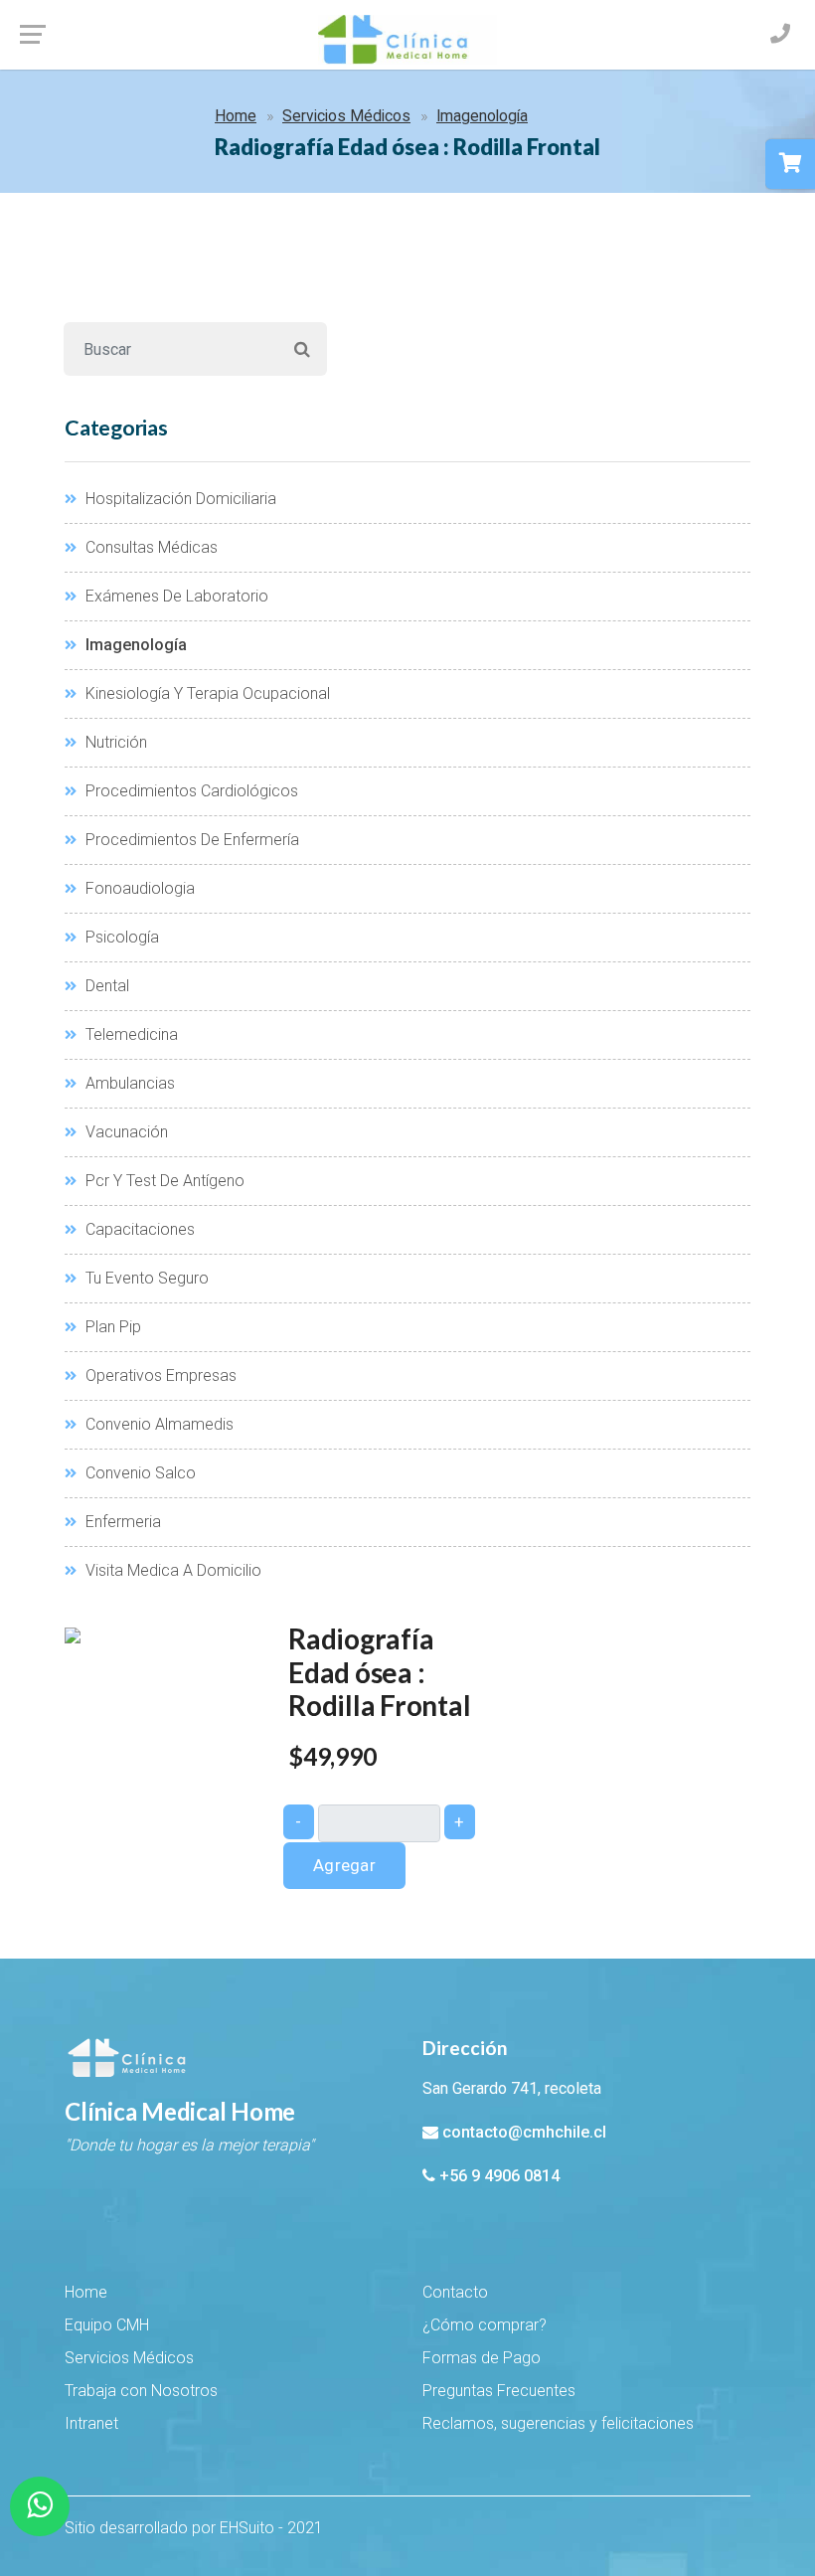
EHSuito (247, 2528)
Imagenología (482, 116)
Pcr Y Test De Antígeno (163, 1181)
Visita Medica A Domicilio (171, 1570)
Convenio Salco (139, 1473)
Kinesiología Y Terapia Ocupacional (206, 693)
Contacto (455, 2292)
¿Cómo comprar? (485, 2325)
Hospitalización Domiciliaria (179, 499)
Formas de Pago (482, 2358)
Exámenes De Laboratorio (175, 596)
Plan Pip (111, 1327)
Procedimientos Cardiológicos (190, 791)
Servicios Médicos (346, 116)
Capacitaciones (138, 1229)
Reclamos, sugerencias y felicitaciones (558, 2423)
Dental (105, 986)
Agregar (344, 1865)
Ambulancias (128, 1083)
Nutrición (114, 742)
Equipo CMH (107, 2325)
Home (236, 116)
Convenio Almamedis (158, 1424)
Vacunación (125, 1132)
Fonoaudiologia (138, 888)
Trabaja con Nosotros (141, 2391)
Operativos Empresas (159, 1375)
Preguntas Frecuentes (499, 2391)
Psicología (120, 937)
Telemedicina (130, 1034)
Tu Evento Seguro (145, 1278)
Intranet (91, 2423)
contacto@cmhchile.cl (524, 2132)
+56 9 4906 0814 (499, 2176)
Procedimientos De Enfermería (190, 840)
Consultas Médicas (150, 547)
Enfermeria (121, 1522)
